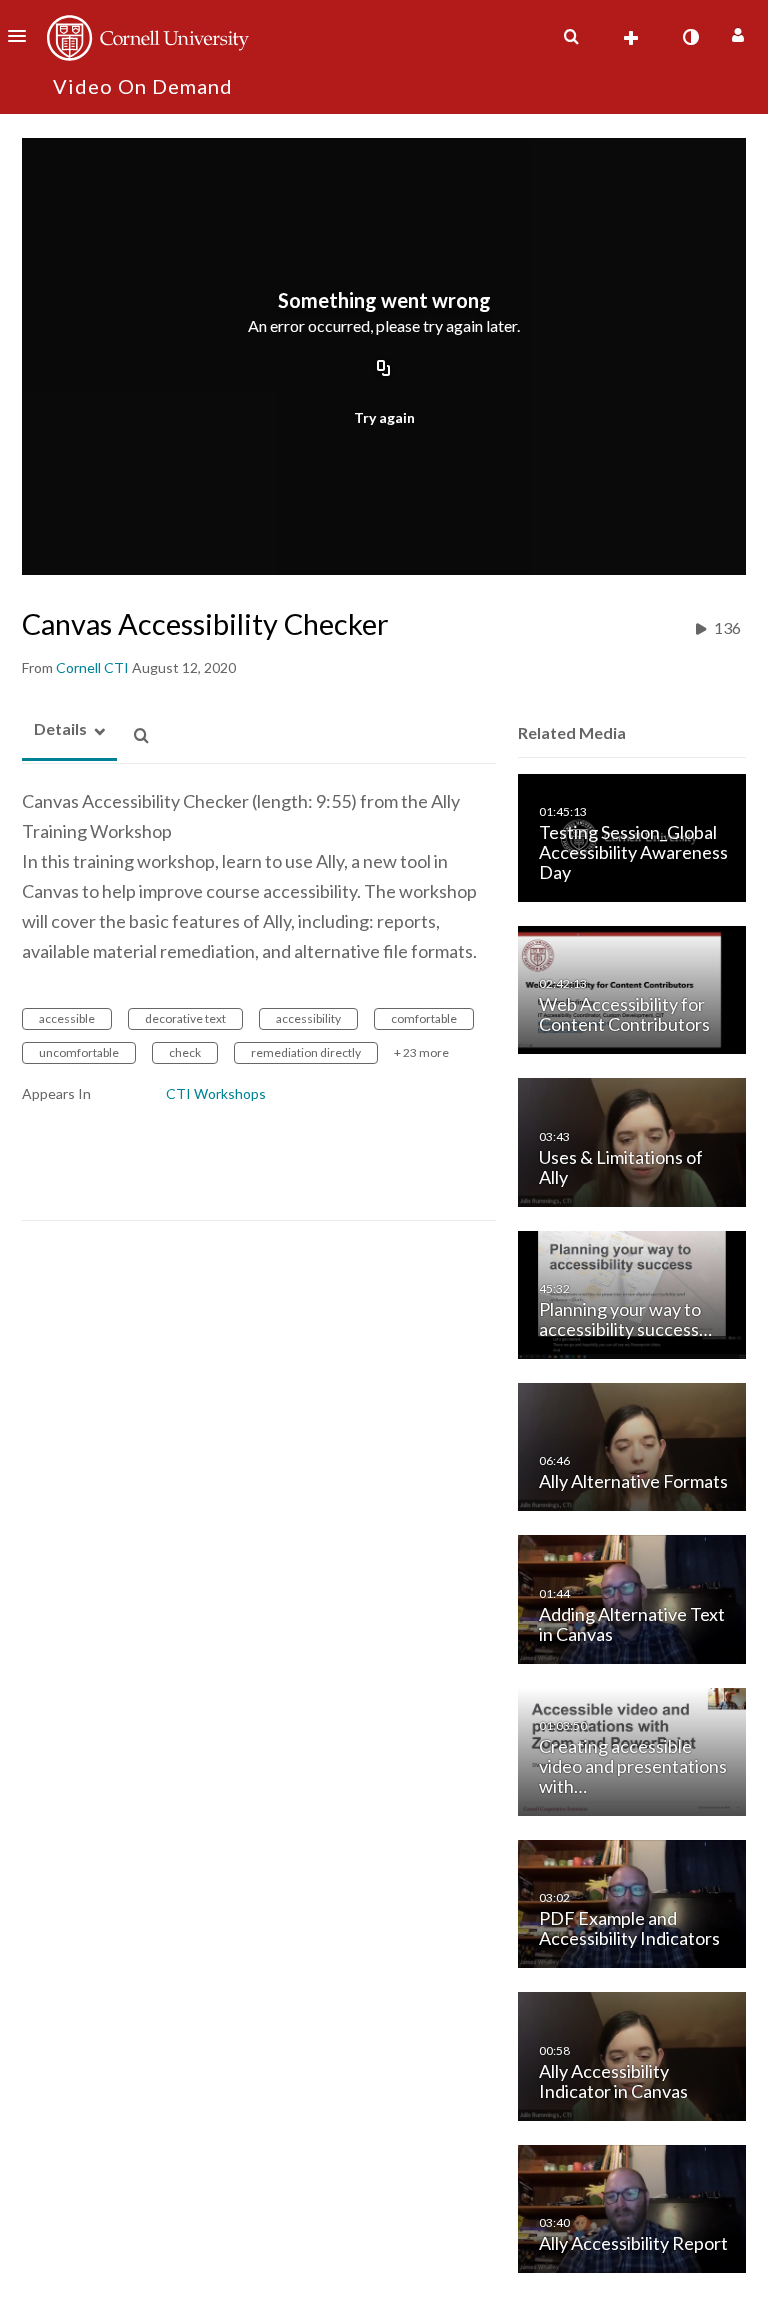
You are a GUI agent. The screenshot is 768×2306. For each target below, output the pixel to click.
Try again (384, 417)
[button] (23, 36)
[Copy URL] (384, 369)
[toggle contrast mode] (690, 37)
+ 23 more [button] (421, 1052)
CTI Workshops (216, 1093)
